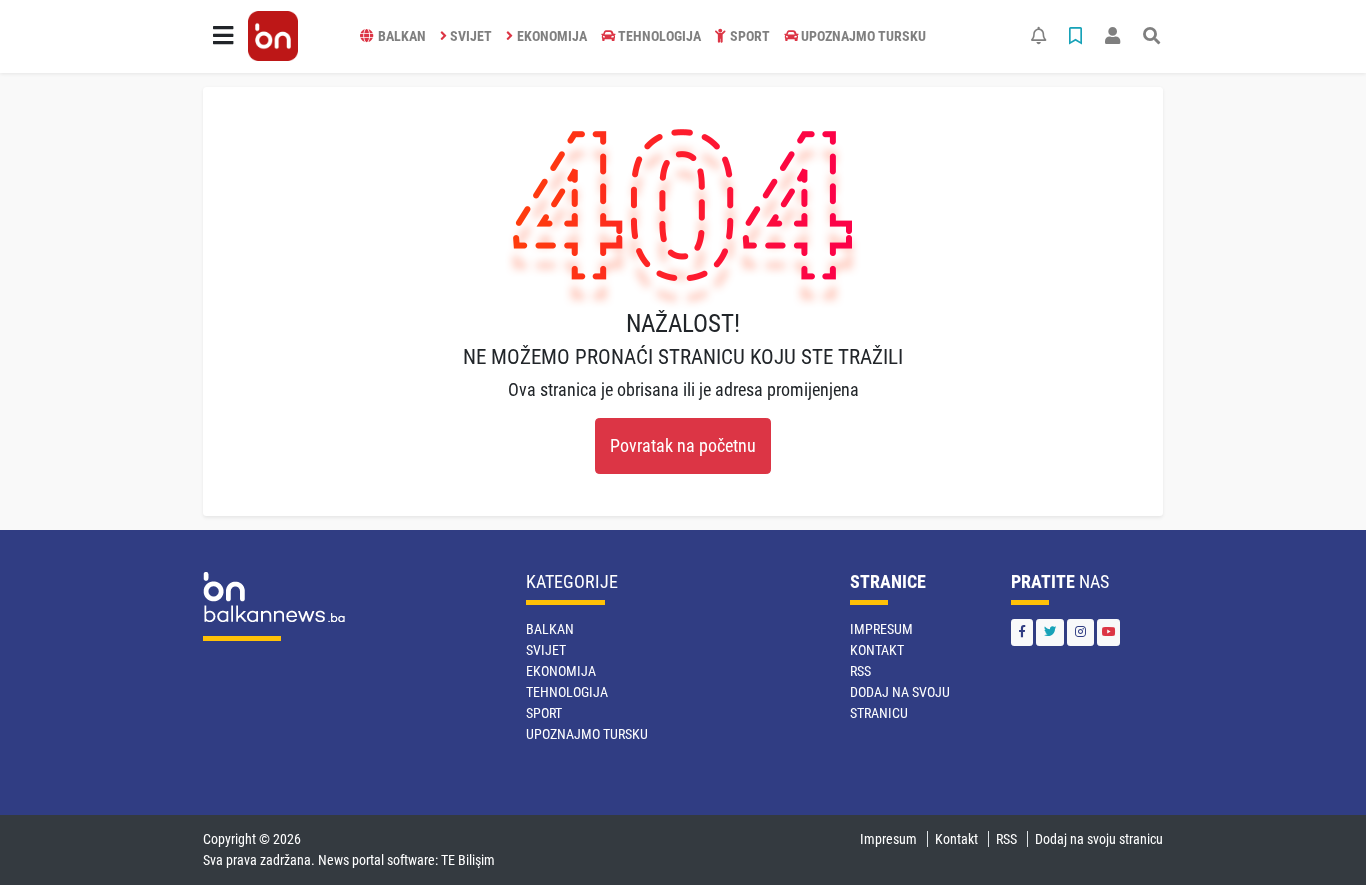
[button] (223, 36)
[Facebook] (1022, 632)
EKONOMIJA (552, 36)
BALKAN (402, 36)
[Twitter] (1050, 632)
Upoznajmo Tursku (863, 36)
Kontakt (877, 650)
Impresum (881, 629)
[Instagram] (1080, 632)
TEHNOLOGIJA (659, 36)
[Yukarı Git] (1313, 834)
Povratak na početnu (683, 446)
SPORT (750, 36)
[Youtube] (1108, 632)
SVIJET (471, 36)
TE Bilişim (468, 860)
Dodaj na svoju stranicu (1099, 839)
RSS (860, 671)
